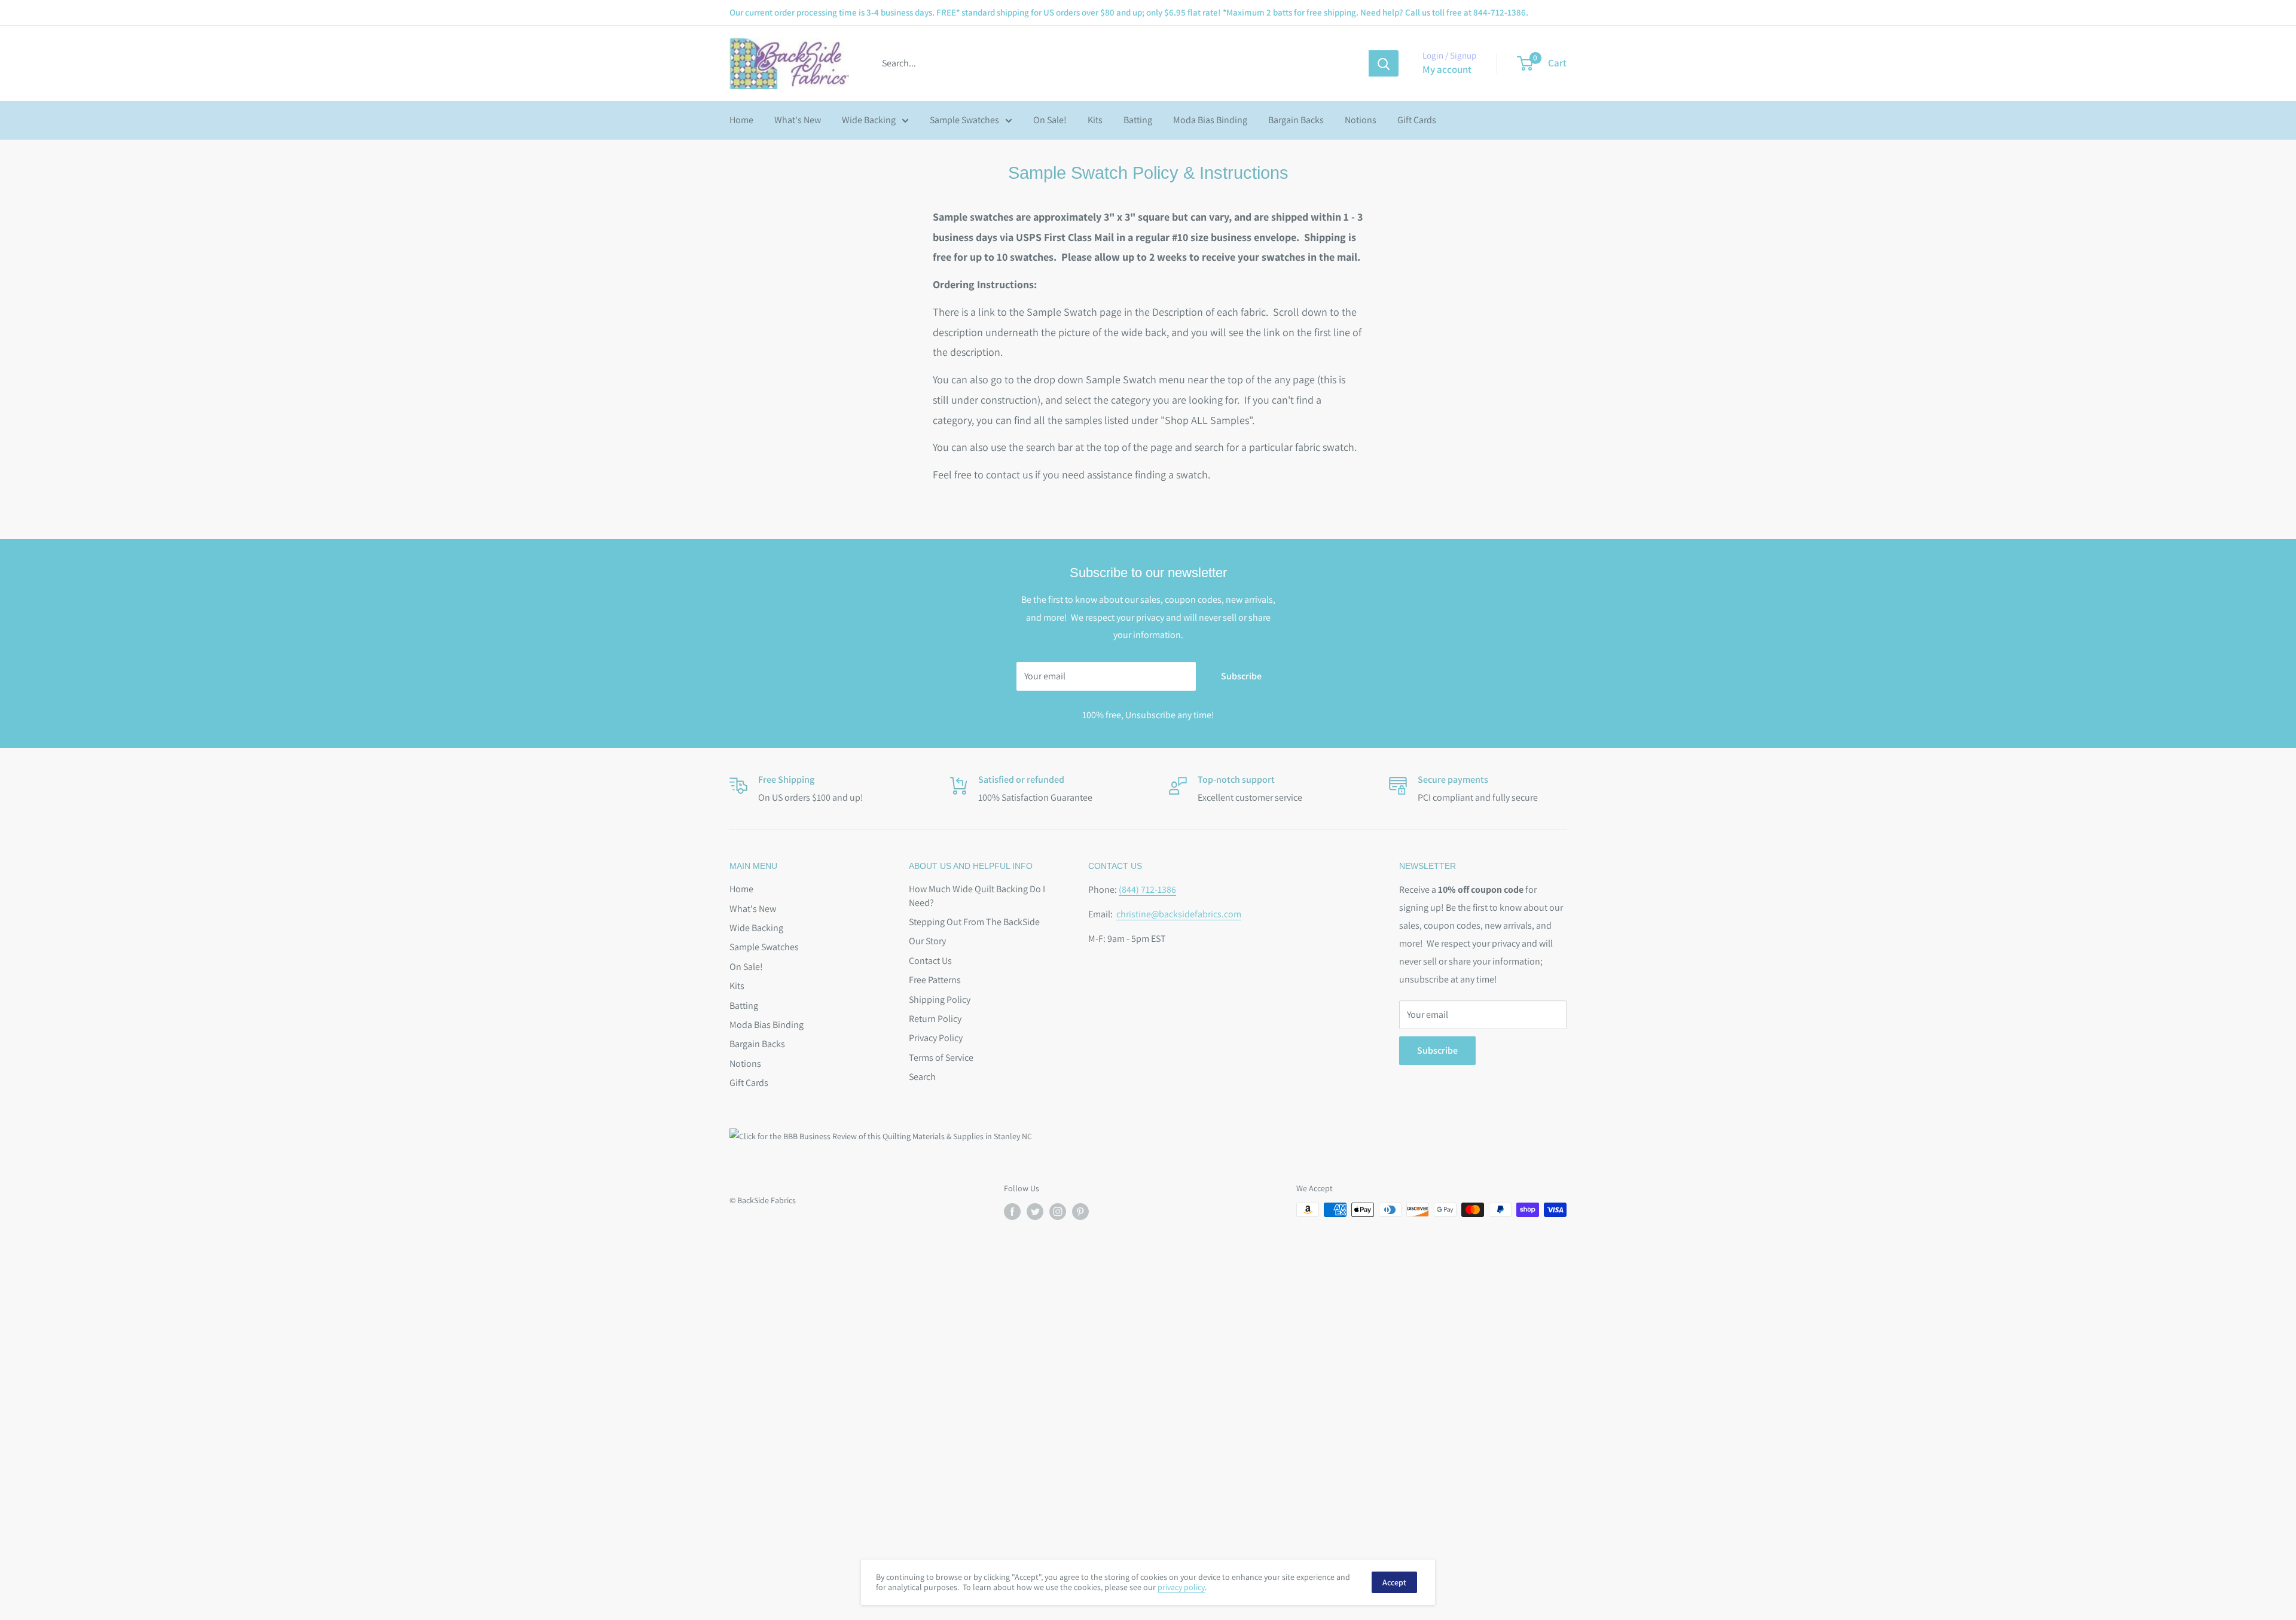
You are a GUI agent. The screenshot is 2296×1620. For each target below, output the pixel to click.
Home (741, 120)
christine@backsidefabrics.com (1179, 914)
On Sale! (1050, 120)
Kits (1095, 120)
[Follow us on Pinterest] (1080, 1211)
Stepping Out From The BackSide (974, 922)
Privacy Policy (936, 1038)
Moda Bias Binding (1210, 120)
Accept (1394, 1582)
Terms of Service (941, 1058)
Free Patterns (935, 980)
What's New (798, 120)
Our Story (927, 941)
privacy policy (1181, 1587)
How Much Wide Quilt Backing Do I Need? (977, 896)
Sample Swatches (964, 120)
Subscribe (1241, 676)
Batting (1138, 120)
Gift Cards (1417, 120)
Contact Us (930, 961)
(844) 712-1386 (1147, 890)
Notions (1361, 120)
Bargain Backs (1296, 120)
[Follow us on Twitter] (1035, 1211)
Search (922, 1077)
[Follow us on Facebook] (1012, 1211)
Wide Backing (869, 120)
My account (1447, 69)
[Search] (1384, 63)
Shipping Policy (940, 1000)
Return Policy (935, 1019)
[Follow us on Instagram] (1058, 1211)
